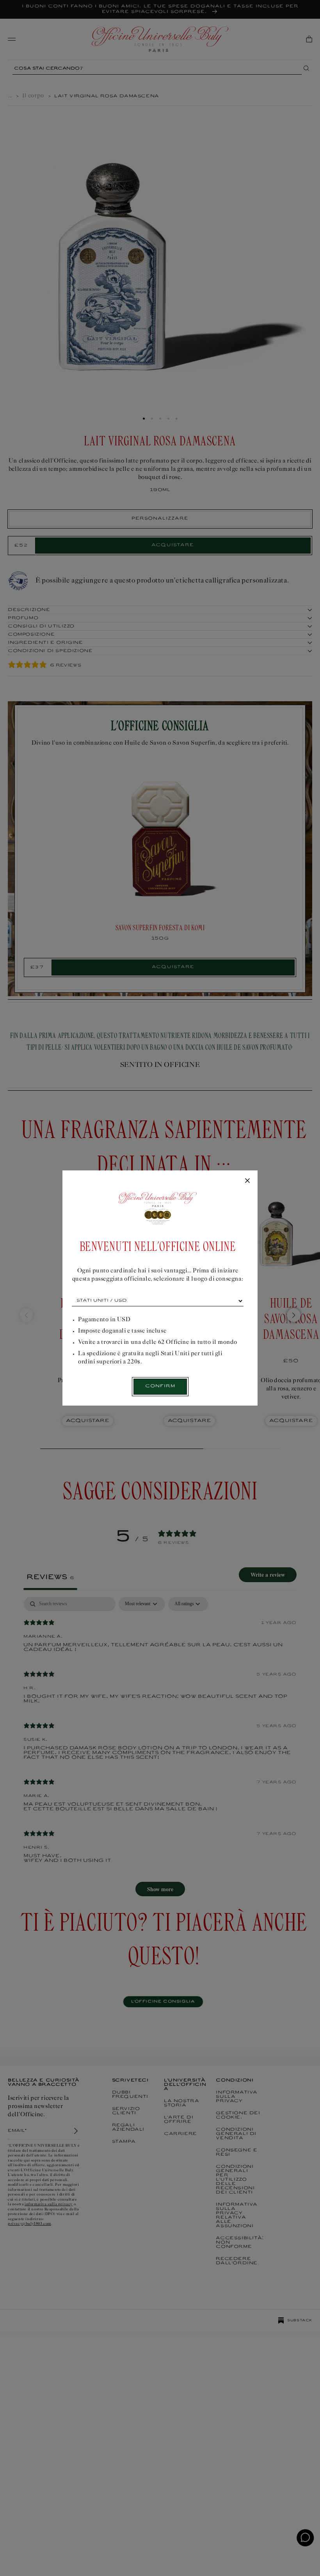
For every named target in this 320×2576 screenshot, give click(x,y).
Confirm (160, 1386)
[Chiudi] (247, 1181)
